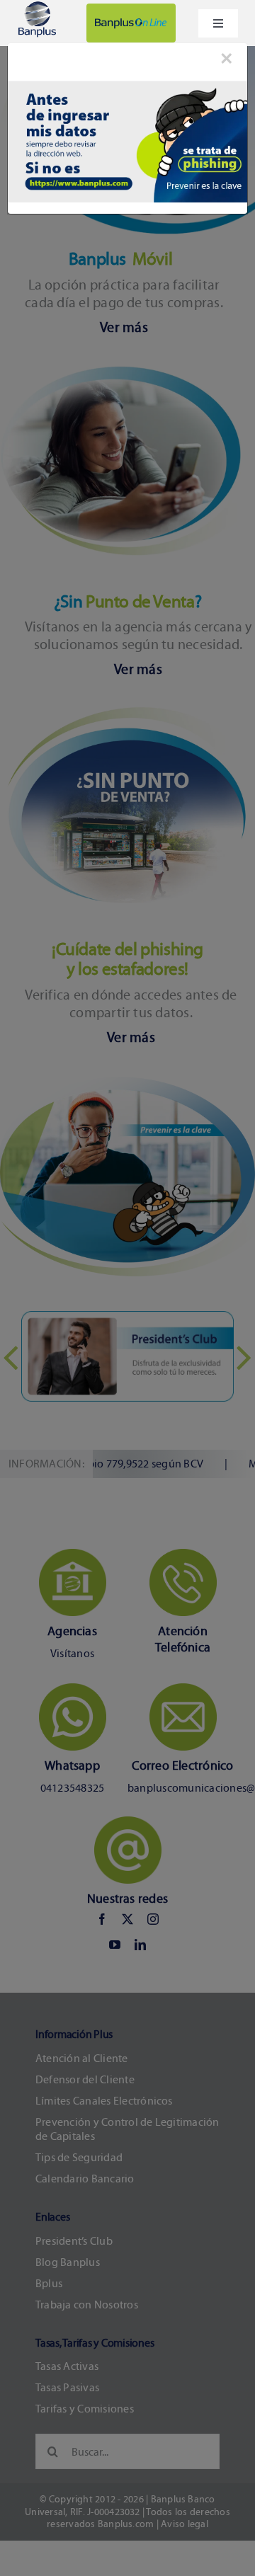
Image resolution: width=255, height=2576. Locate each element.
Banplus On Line (131, 23)
